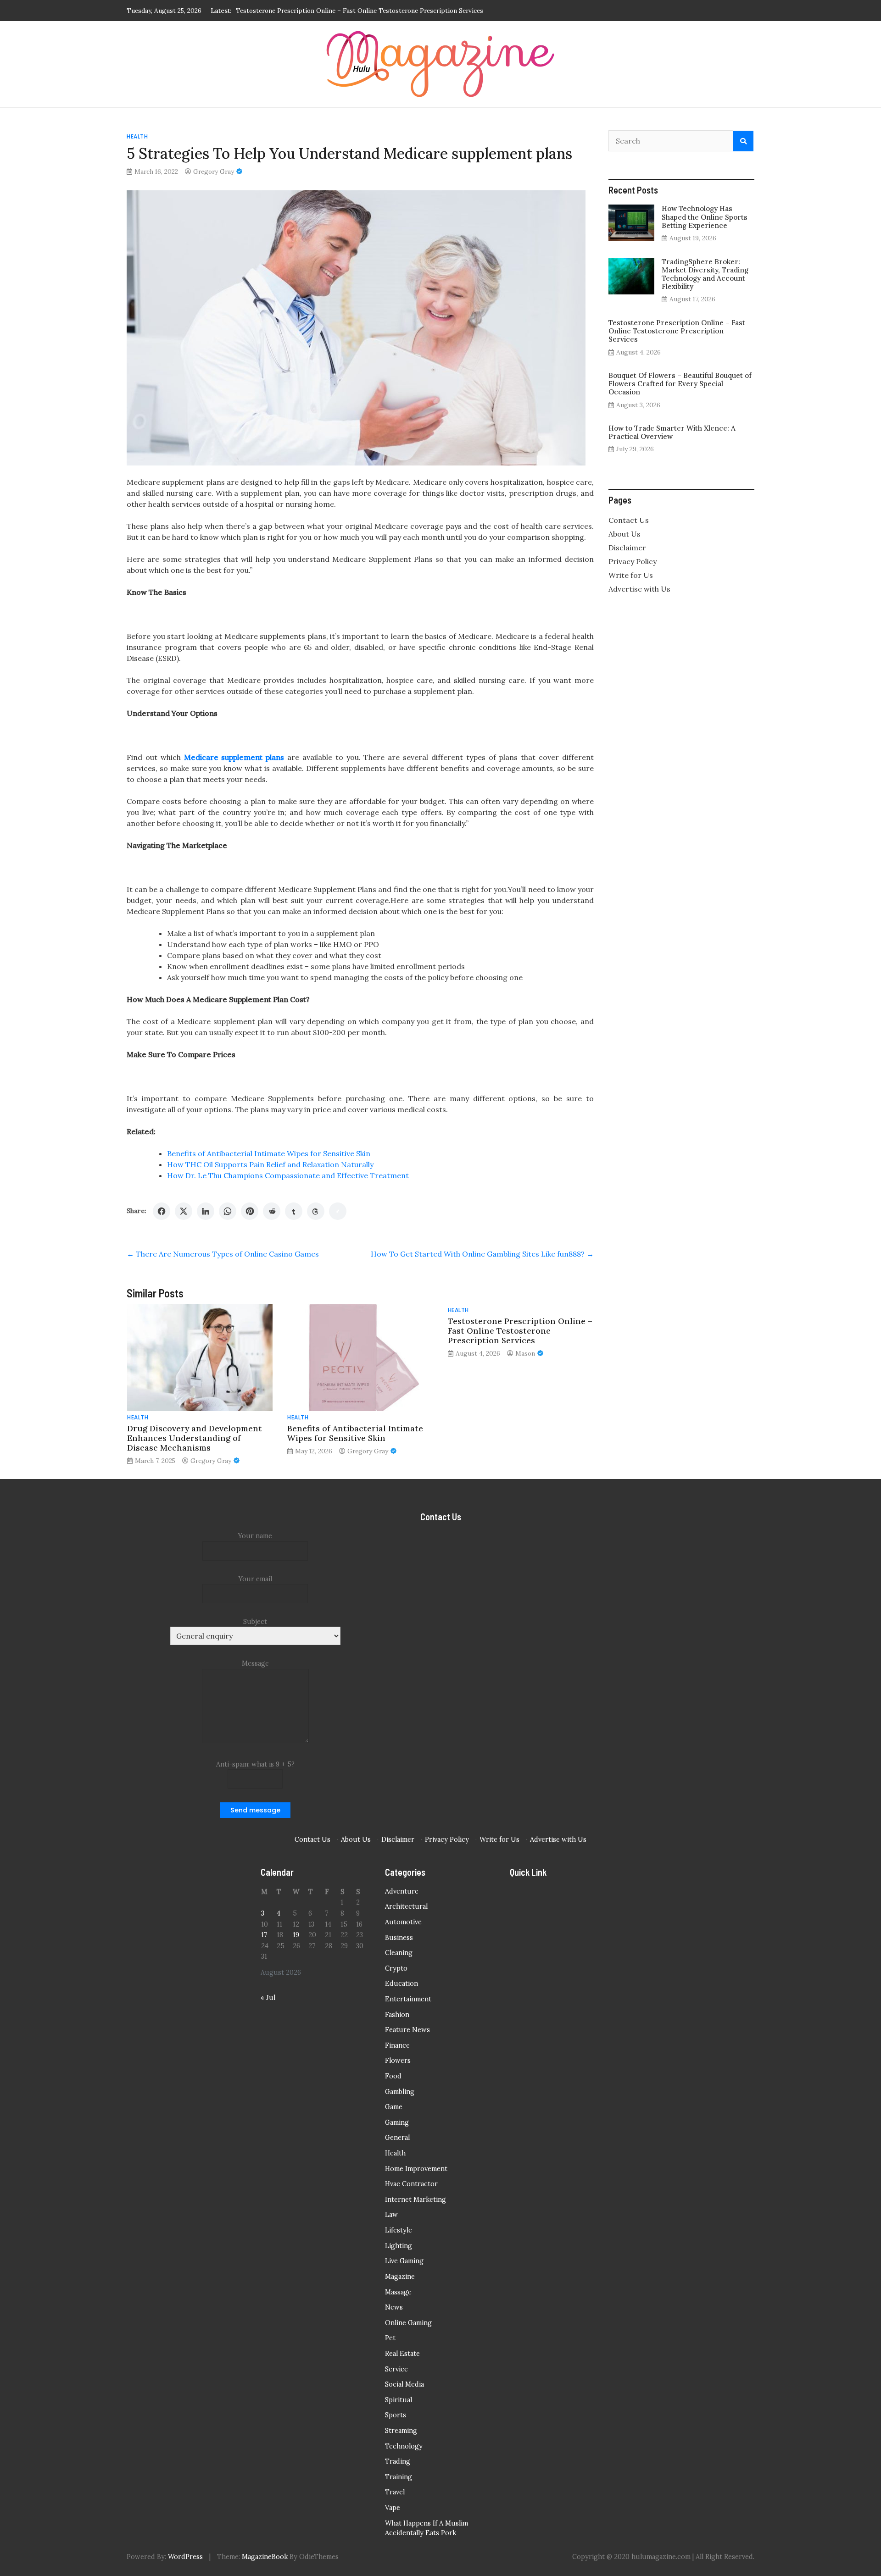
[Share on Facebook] (162, 1211)
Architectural (406, 1906)
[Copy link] (338, 1211)
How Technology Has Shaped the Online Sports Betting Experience (705, 217)
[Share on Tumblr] (294, 1211)
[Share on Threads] (316, 1211)
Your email (255, 1579)
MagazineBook (265, 2557)
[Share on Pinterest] (250, 1211)
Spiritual (399, 2400)
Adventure (402, 1891)
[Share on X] (184, 1211)
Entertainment (408, 1999)
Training (399, 2477)
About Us (625, 534)
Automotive (403, 1922)
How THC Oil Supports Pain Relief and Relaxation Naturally (270, 1164)
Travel (395, 2492)
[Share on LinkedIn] (206, 1211)
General (397, 2138)
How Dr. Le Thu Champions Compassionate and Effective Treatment (288, 1175)
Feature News (407, 2030)
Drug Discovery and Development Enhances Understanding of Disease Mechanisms (195, 1438)
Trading (398, 2461)
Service (396, 2369)
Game (394, 2107)
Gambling (400, 2092)
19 (296, 1935)
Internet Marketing (415, 2199)
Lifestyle (399, 2230)
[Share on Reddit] (272, 1211)
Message (255, 1663)
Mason (525, 1353)
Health (137, 136)
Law (391, 2215)
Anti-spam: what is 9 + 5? (255, 1764)
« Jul (268, 1998)
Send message (255, 1810)
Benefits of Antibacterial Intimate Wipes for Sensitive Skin (269, 1153)
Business (399, 1938)
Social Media (404, 2384)
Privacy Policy (633, 561)
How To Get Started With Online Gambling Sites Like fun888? (482, 1254)
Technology (404, 2446)
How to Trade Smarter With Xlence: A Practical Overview (672, 432)
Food (393, 2076)
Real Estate (402, 2354)
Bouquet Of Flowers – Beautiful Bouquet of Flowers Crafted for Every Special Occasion (365, 11)
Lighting (399, 2246)
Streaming (401, 2431)
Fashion (397, 2015)
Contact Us (629, 520)
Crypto (396, 1968)
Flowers (398, 2061)
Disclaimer (627, 548)
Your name (255, 1536)
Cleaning (399, 1953)
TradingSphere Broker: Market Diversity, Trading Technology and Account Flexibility (705, 274)
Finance (397, 2045)
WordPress (185, 2557)
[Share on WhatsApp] (228, 1211)
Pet (390, 2338)
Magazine (400, 2277)
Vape (393, 2508)
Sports (396, 2415)
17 (264, 1935)
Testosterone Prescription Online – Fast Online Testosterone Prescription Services (520, 1331)
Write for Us (631, 575)
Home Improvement (416, 2169)
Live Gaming (404, 2261)
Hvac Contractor (411, 2184)
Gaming (397, 2122)
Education (401, 1983)
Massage (398, 2292)
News (394, 2307)
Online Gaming (408, 2323)
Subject (255, 1622)
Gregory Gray (214, 172)
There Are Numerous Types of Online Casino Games (223, 1254)
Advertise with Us (639, 589)
